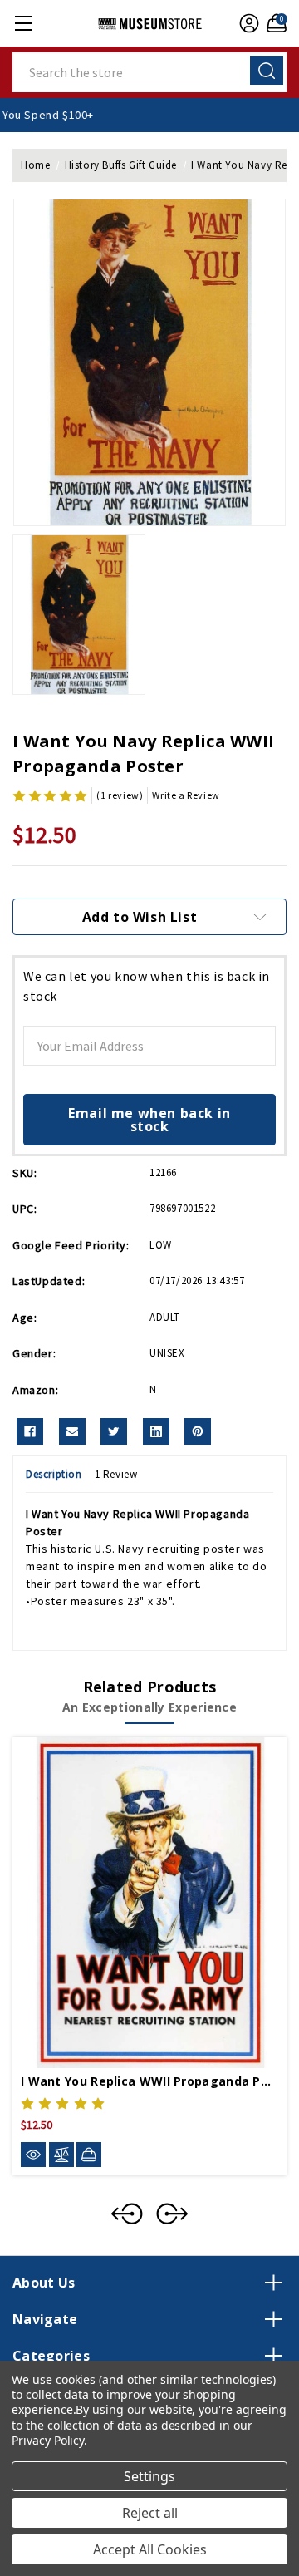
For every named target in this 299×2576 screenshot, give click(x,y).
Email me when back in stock (149, 1120)
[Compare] (61, 2155)
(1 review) (120, 795)
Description (54, 1474)
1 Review (116, 1474)
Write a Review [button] (186, 795)
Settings (149, 2476)
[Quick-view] (33, 2155)
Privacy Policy (48, 2440)
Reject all (150, 2513)
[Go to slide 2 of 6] (172, 2214)
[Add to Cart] (89, 2155)
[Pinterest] (198, 1431)
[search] (267, 70)
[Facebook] (30, 1431)
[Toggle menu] (23, 23)
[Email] (72, 1431)
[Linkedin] (156, 1431)
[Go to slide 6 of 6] (127, 2214)
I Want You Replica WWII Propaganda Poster (149, 2081)
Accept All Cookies (150, 2549)
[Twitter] (114, 1431)
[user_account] (247, 23)
